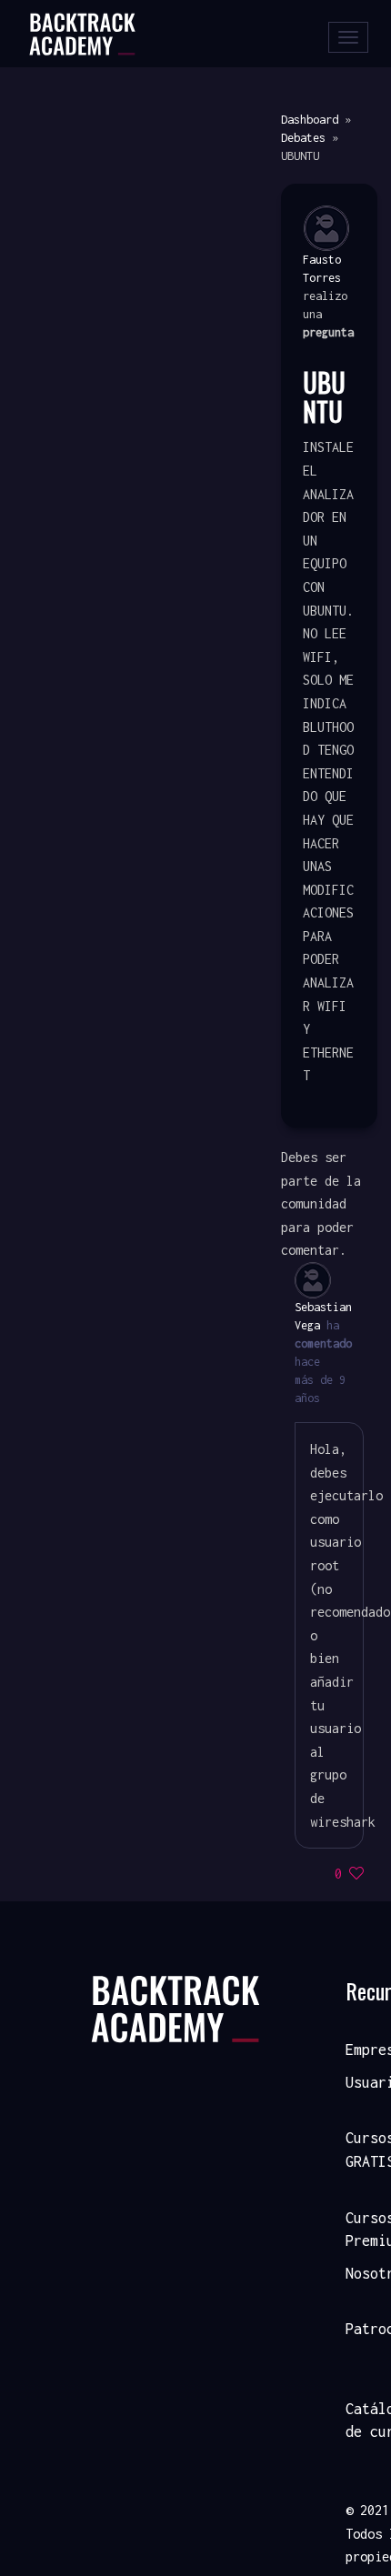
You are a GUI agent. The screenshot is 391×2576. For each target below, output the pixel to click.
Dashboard (310, 120)
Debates (303, 138)
